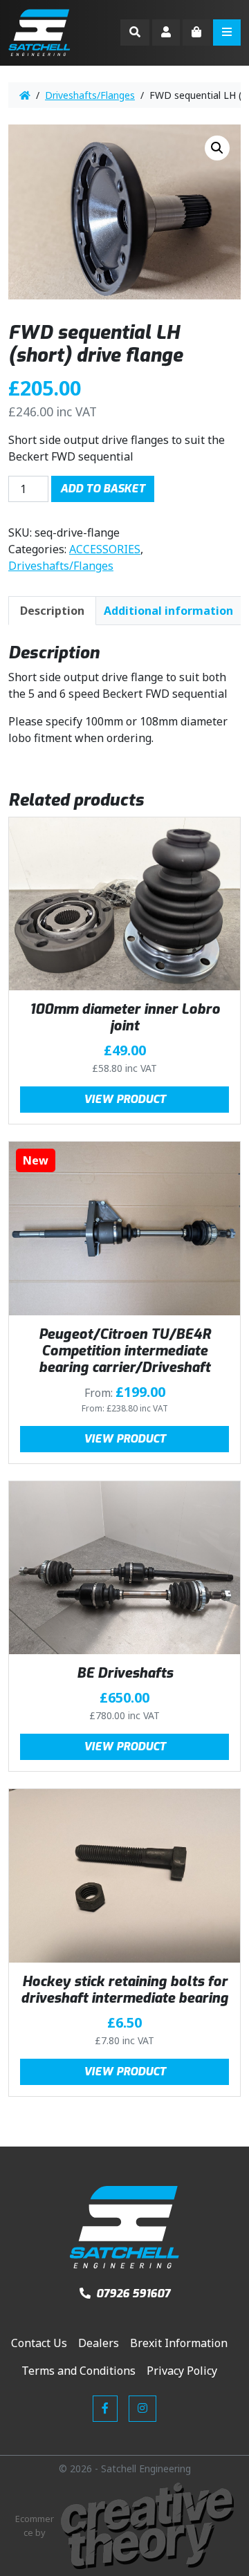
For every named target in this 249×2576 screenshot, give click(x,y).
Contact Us (39, 2343)
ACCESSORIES (105, 549)
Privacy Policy (182, 2371)
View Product (125, 1099)
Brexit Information (179, 2343)
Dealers (99, 2343)
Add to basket (103, 489)
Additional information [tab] (168, 611)
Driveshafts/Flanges (90, 95)
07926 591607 (132, 2294)
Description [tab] (52, 611)
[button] (217, 148)
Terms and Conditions (79, 2371)
